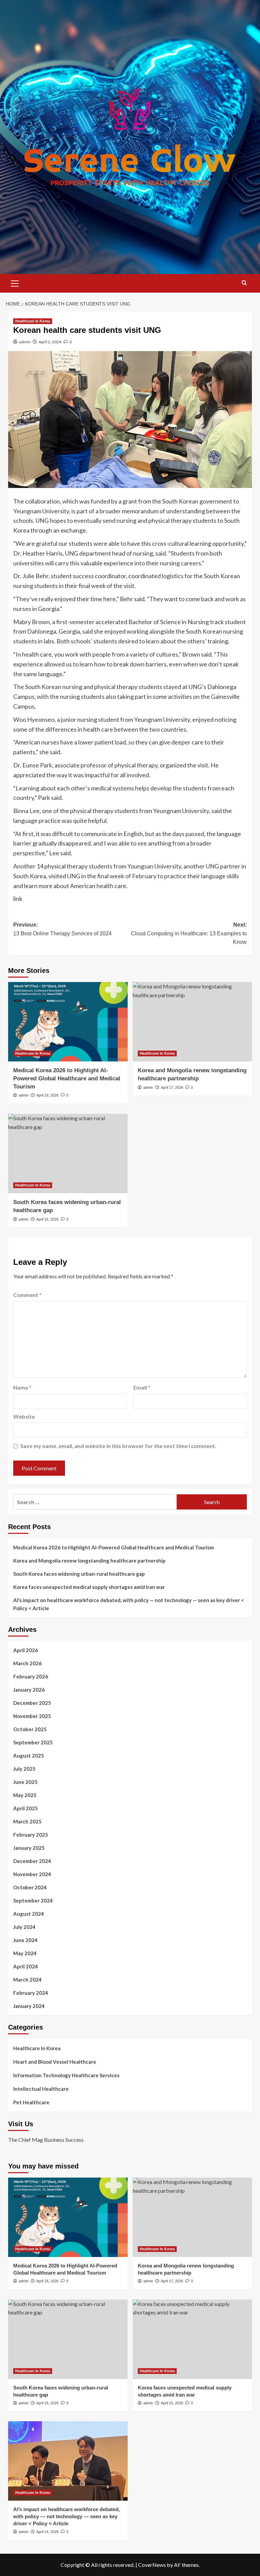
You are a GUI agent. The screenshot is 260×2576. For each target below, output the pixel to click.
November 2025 (32, 1716)
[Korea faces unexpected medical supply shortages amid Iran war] (192, 2339)
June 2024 (25, 1940)
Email (142, 1387)
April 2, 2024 (50, 342)
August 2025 (29, 1756)
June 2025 (25, 1782)
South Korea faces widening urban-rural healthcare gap (79, 1574)
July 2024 (24, 1927)
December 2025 (32, 1703)
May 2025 (25, 1795)
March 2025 (27, 1821)
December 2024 (32, 1861)
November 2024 (32, 1874)
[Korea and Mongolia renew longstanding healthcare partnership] (192, 1022)
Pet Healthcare (31, 2102)
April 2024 (26, 1966)
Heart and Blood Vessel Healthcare (55, 2062)
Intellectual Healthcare (41, 2089)
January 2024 (29, 2006)
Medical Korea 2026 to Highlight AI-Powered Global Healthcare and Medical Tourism (67, 1078)
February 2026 (31, 1676)
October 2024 (30, 1887)
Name (22, 1387)
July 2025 (24, 1769)
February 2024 (31, 1993)
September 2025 (33, 1742)
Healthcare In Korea (33, 321)
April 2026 (26, 1650)
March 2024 (27, 1980)
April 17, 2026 (172, 1087)
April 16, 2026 (47, 1219)
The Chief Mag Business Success (46, 2140)
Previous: (62, 929)
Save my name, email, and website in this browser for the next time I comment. (118, 1446)
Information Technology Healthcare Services (66, 2075)
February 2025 (31, 1835)
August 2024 (29, 1914)
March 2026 (27, 1663)
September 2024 (33, 1900)
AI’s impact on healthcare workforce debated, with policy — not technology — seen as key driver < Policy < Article (129, 1604)
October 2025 (30, 1729)
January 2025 (29, 1848)
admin (25, 342)
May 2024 (25, 1953)
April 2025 (26, 1808)
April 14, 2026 (47, 2532)
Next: (189, 933)
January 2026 (29, 1690)
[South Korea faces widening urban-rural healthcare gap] (68, 1154)
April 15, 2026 (172, 2403)
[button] (15, 283)
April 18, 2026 (47, 1095)
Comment (27, 1295)
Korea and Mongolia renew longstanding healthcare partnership (89, 1561)
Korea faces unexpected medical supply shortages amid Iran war (89, 1587)
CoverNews (152, 2565)
